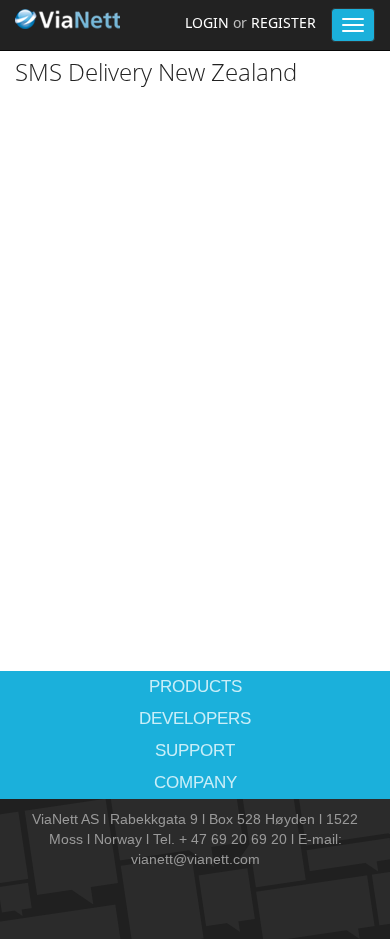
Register (283, 22)
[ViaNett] (70, 19)
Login (207, 22)
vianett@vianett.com (195, 859)
